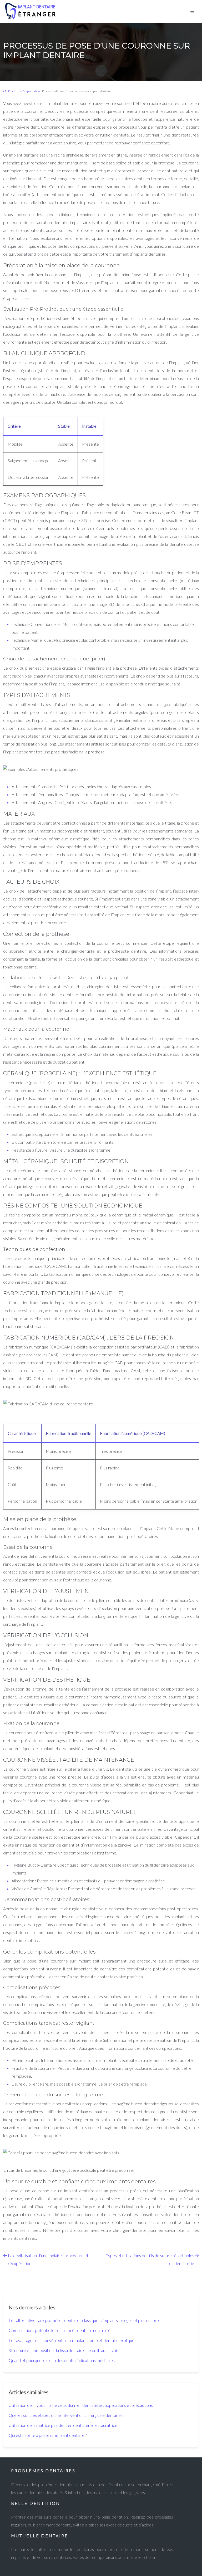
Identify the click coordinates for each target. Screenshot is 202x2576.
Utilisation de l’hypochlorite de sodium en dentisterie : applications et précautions (81, 2405)
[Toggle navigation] (192, 11)
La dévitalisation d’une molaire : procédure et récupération (48, 2259)
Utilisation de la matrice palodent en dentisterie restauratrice (63, 2425)
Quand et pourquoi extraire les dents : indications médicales (62, 2360)
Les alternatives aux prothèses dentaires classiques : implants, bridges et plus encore (84, 2320)
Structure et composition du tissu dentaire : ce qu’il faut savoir (64, 2350)
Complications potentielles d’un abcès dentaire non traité (60, 2330)
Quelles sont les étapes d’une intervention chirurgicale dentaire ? (66, 2415)
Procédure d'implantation (24, 91)
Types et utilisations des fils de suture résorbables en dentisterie (150, 2259)
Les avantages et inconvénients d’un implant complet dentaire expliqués (72, 2340)
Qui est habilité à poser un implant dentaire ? (48, 2435)
